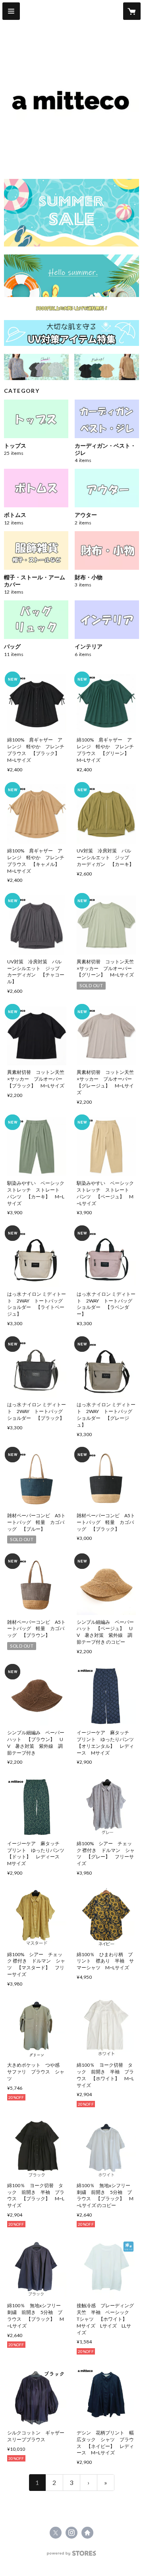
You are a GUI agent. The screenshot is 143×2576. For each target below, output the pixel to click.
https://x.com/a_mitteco (56, 2533)
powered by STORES (72, 2556)
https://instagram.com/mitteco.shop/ (71, 2533)
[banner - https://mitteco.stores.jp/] (71, 213)
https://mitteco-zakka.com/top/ (87, 2533)
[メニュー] (11, 11)
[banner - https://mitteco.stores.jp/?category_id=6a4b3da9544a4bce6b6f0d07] (36, 367)
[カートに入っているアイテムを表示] (132, 11)
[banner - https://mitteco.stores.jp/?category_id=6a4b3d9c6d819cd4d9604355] (107, 367)
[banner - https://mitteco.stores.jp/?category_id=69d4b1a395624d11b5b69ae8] (71, 333)
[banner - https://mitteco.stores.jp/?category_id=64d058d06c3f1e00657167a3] (71, 276)
